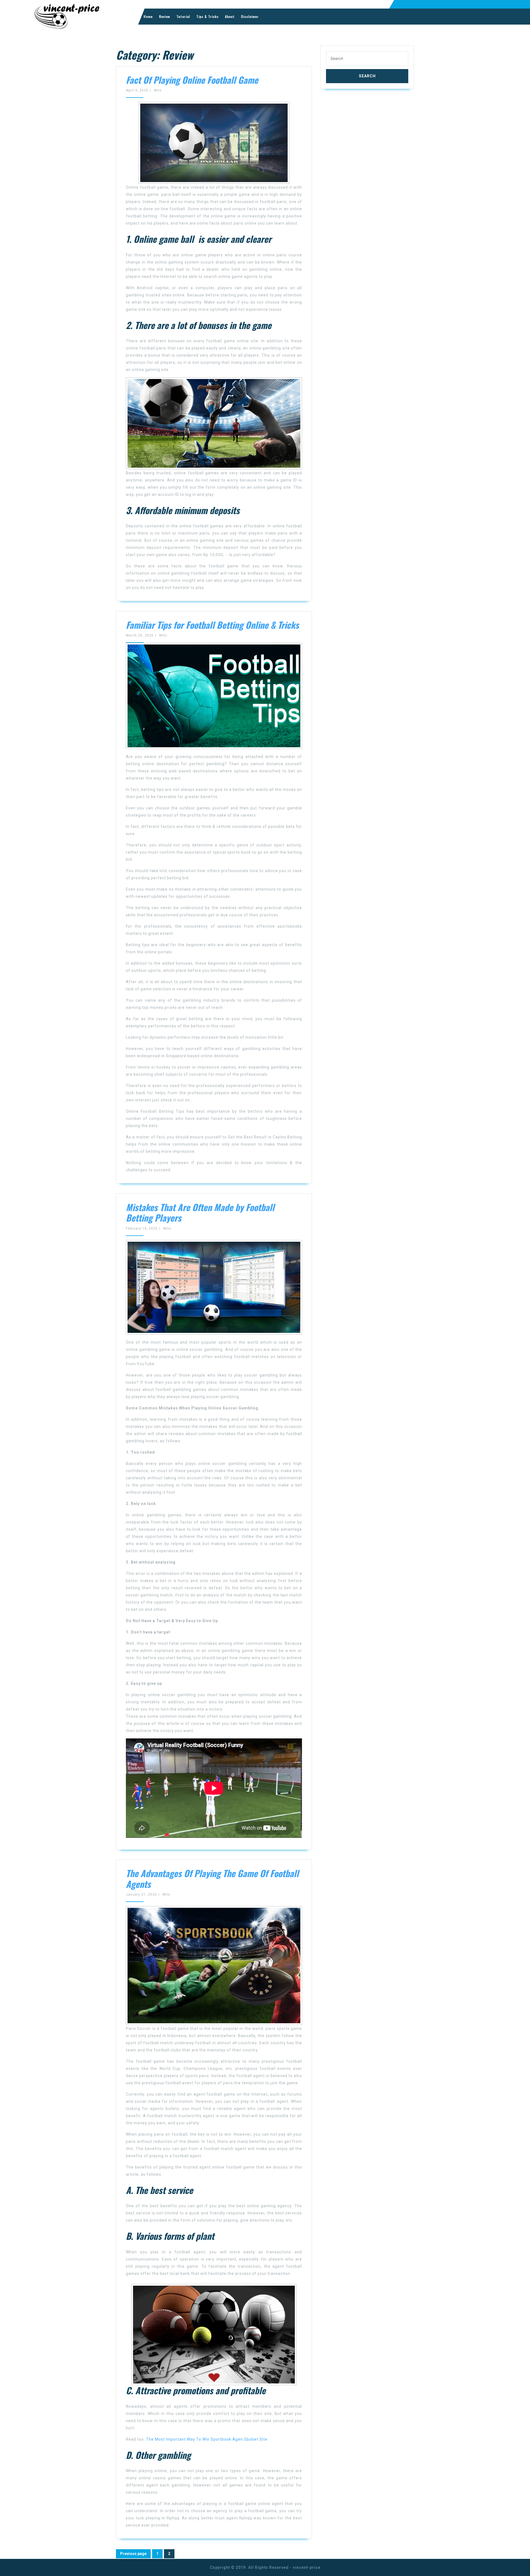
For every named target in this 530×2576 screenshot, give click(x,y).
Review (165, 16)
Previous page (133, 2554)
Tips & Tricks (207, 16)
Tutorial (183, 16)
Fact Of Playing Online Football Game (192, 80)
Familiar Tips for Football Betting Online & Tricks (212, 625)
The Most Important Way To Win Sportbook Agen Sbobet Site (207, 2439)
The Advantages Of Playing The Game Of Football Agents (212, 1878)
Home (148, 16)
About (230, 16)
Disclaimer (250, 16)
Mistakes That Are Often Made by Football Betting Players (200, 1212)
